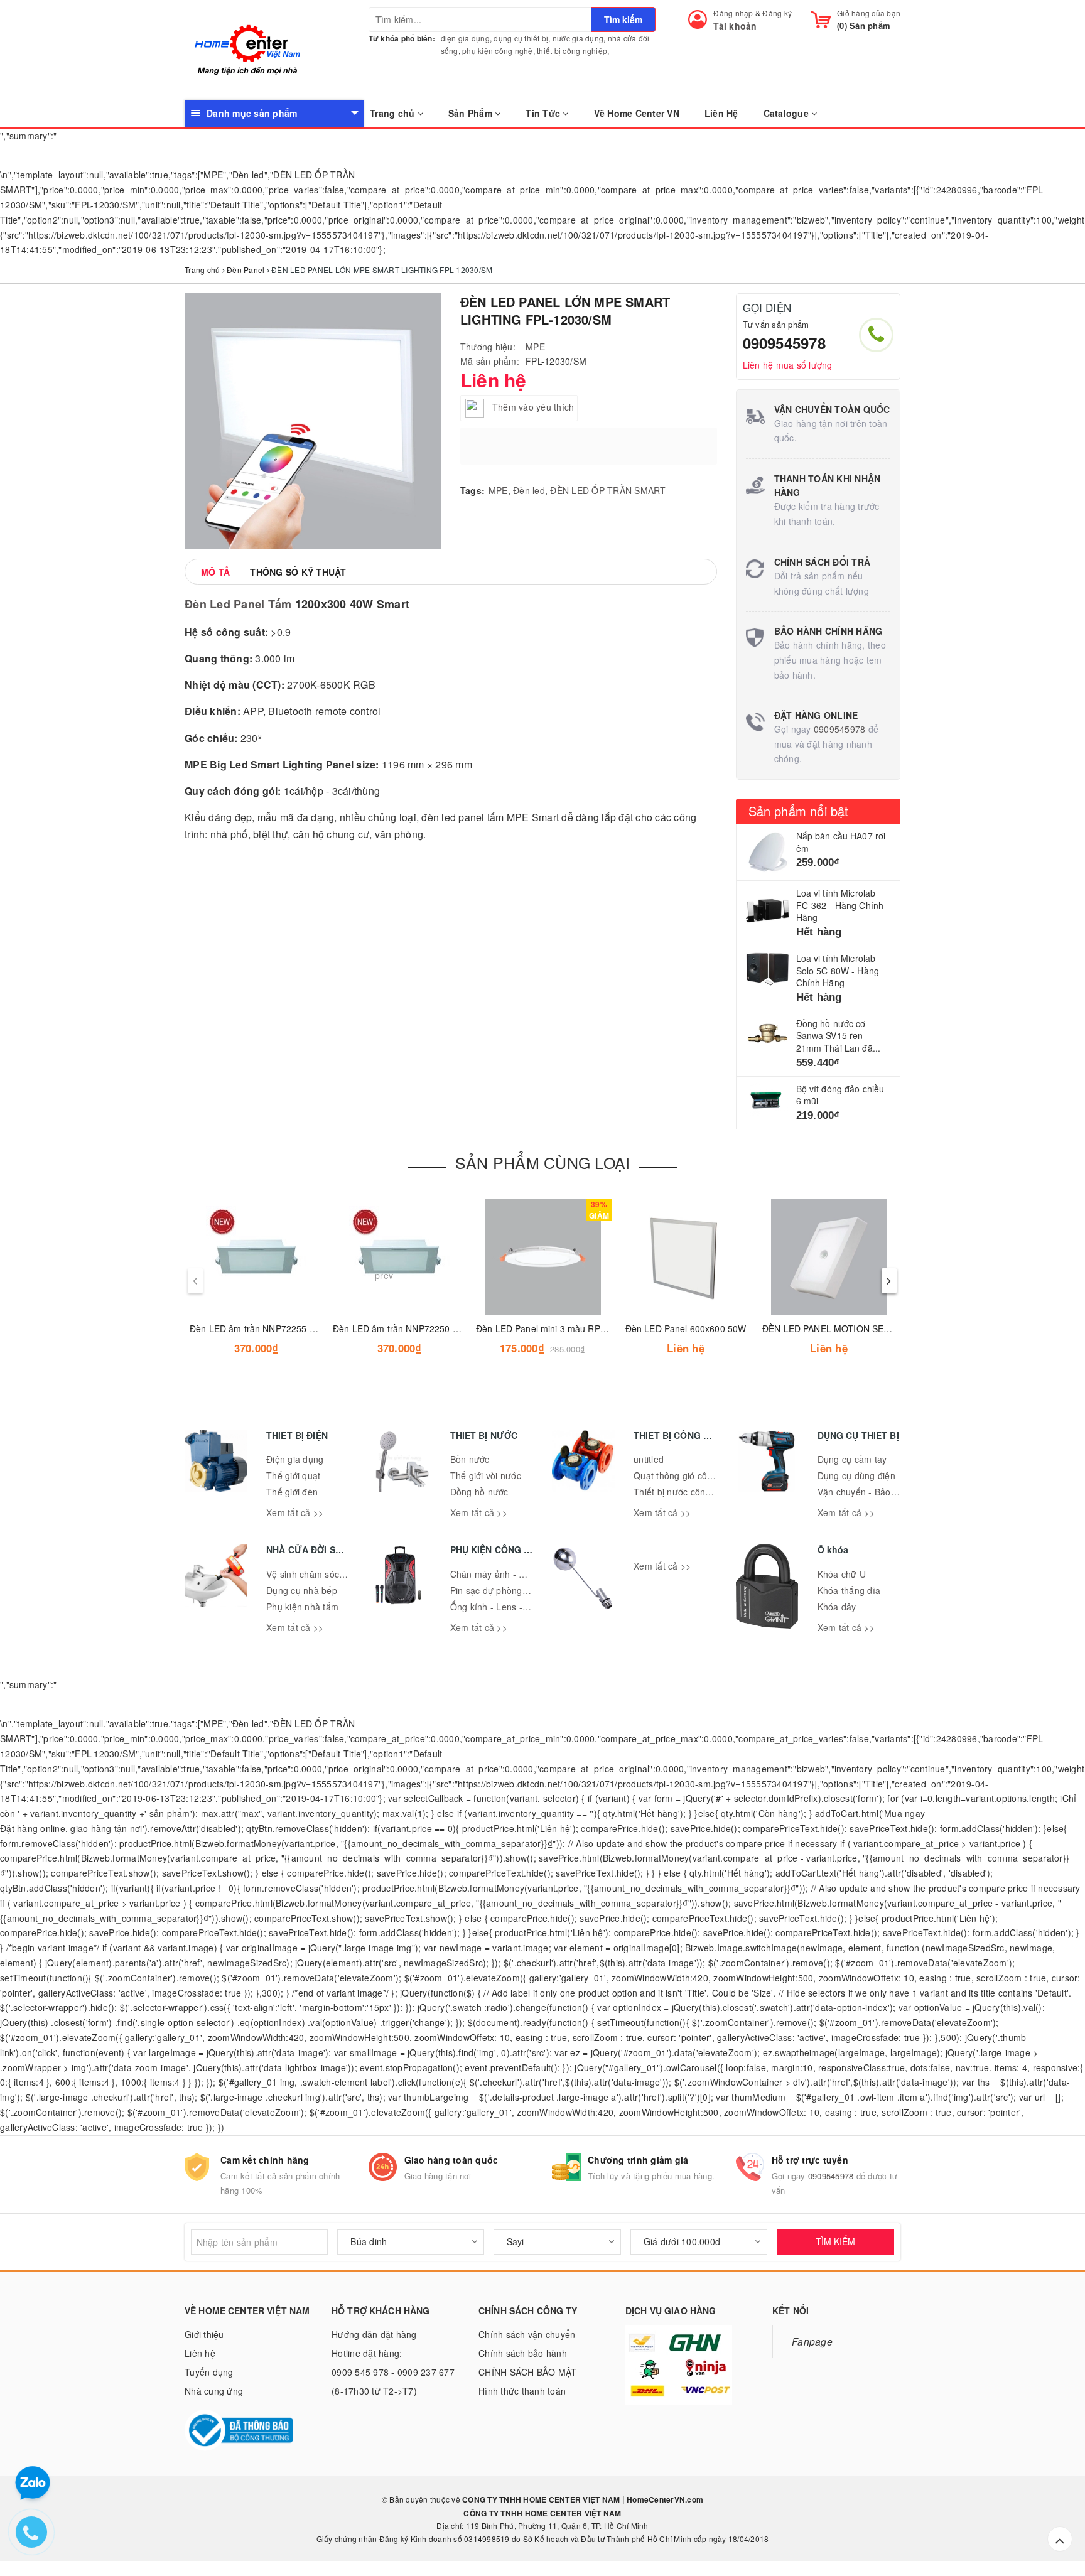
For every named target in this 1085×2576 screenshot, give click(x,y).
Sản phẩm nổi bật (799, 811)
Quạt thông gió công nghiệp (691, 1475)
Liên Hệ (721, 113)
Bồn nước (470, 1459)
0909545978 (784, 343)
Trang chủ (394, 113)
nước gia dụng (578, 38)
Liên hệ (200, 2353)
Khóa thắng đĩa (849, 1590)
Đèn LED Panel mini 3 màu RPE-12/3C (555, 1328)
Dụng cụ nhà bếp (302, 1590)
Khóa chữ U (842, 1574)
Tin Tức (544, 113)
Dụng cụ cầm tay (852, 1459)
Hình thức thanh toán (522, 2391)
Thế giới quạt (293, 1475)
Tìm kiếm (623, 19)
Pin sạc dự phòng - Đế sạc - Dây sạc (526, 1590)
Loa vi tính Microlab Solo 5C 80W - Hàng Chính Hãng (838, 970)
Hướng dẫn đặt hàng (374, 2334)
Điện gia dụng (295, 1459)
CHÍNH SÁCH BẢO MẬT (528, 2372)
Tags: (472, 490)
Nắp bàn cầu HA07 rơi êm (841, 842)
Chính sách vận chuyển (527, 2334)
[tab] (215, 572)
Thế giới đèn (292, 1492)
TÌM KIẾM (835, 2241)
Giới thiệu (204, 2334)
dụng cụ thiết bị (521, 38)
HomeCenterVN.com (664, 2499)
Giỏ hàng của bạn (869, 13)
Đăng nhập (733, 13)
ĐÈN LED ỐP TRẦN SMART (608, 490)
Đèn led (529, 490)
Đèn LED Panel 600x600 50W (686, 1328)
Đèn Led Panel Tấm (238, 604)
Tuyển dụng (209, 2372)
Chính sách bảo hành (523, 2353)
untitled (649, 1459)
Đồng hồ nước (479, 1492)
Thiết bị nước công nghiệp (687, 1492)
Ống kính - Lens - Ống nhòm (510, 1607)
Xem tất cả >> (295, 1512)
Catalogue (788, 113)
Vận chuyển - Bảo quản (866, 1492)
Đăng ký (777, 13)
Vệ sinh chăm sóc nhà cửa (321, 1574)
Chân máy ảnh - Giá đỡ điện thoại (520, 1574)
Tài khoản (735, 26)
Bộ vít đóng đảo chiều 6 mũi (840, 1095)
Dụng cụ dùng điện (856, 1475)
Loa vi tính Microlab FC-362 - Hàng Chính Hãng (840, 905)
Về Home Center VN (637, 113)
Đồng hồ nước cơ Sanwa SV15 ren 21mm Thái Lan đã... (839, 1036)
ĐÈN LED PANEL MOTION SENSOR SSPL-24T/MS (865, 1328)
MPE (535, 347)
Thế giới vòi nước (486, 1475)
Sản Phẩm (472, 113)
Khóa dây (837, 1607)
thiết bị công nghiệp (572, 51)
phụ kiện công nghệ (498, 51)
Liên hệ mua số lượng (788, 365)
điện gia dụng (465, 38)
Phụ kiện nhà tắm (302, 1607)
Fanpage (812, 2341)
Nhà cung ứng (214, 2391)
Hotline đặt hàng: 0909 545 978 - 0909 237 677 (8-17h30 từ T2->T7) (393, 2372)
